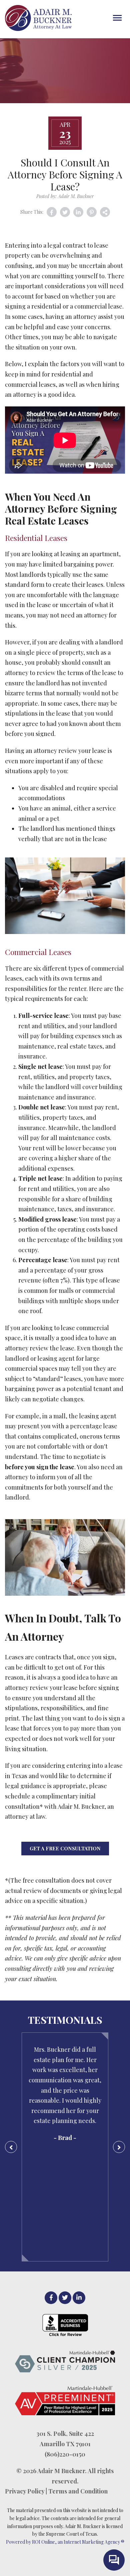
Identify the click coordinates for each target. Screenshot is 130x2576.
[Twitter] (65, 2298)
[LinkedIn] (79, 2298)
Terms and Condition (78, 2491)
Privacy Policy (25, 2491)
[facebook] (51, 2298)
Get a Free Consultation (65, 1848)
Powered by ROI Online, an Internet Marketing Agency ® (65, 2542)
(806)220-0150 (65, 2454)
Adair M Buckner (61, 2471)
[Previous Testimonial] (11, 2147)
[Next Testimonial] (119, 2147)
